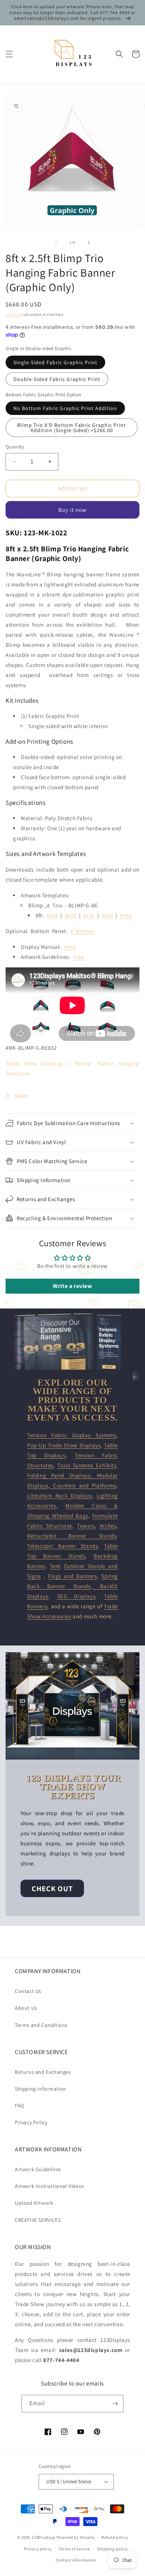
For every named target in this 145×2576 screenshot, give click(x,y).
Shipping (13, 314)
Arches (108, 1526)
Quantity (15, 447)
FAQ (20, 2106)
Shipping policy (112, 2549)
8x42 (107, 915)
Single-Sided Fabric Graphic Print (55, 362)
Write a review (72, 1286)
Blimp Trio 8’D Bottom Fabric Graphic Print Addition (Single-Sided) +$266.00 (72, 428)
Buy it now (72, 510)
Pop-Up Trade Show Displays (64, 1445)
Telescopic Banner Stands (62, 1546)
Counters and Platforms (83, 1485)
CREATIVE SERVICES (38, 2220)
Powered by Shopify (76, 2537)
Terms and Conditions (41, 2025)
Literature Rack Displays (59, 1495)
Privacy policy (38, 2549)
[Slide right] (89, 243)
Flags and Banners (72, 1576)
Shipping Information (41, 2089)
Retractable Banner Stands (72, 1536)
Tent (55, 1566)
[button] (9, 54)
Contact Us (28, 1991)
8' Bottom (83, 931)
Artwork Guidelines (38, 2169)
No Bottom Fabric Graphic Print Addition (65, 408)
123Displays (44, 2537)
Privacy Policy (31, 2122)
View (70, 947)
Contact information (76, 2560)
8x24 (52, 915)
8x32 (71, 915)
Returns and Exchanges (43, 2072)
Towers (86, 1526)
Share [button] (21, 1096)
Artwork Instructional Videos (50, 2186)
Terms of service (74, 2549)
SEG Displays (76, 1596)
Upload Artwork (34, 2203)
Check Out (52, 1889)
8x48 (126, 915)
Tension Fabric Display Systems (72, 1435)
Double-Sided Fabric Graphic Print (57, 379)
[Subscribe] (115, 2404)
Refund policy (115, 2537)
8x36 (89, 915)
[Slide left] (56, 243)
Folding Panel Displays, (62, 1475)
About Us (26, 2008)
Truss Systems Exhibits (87, 1465)
